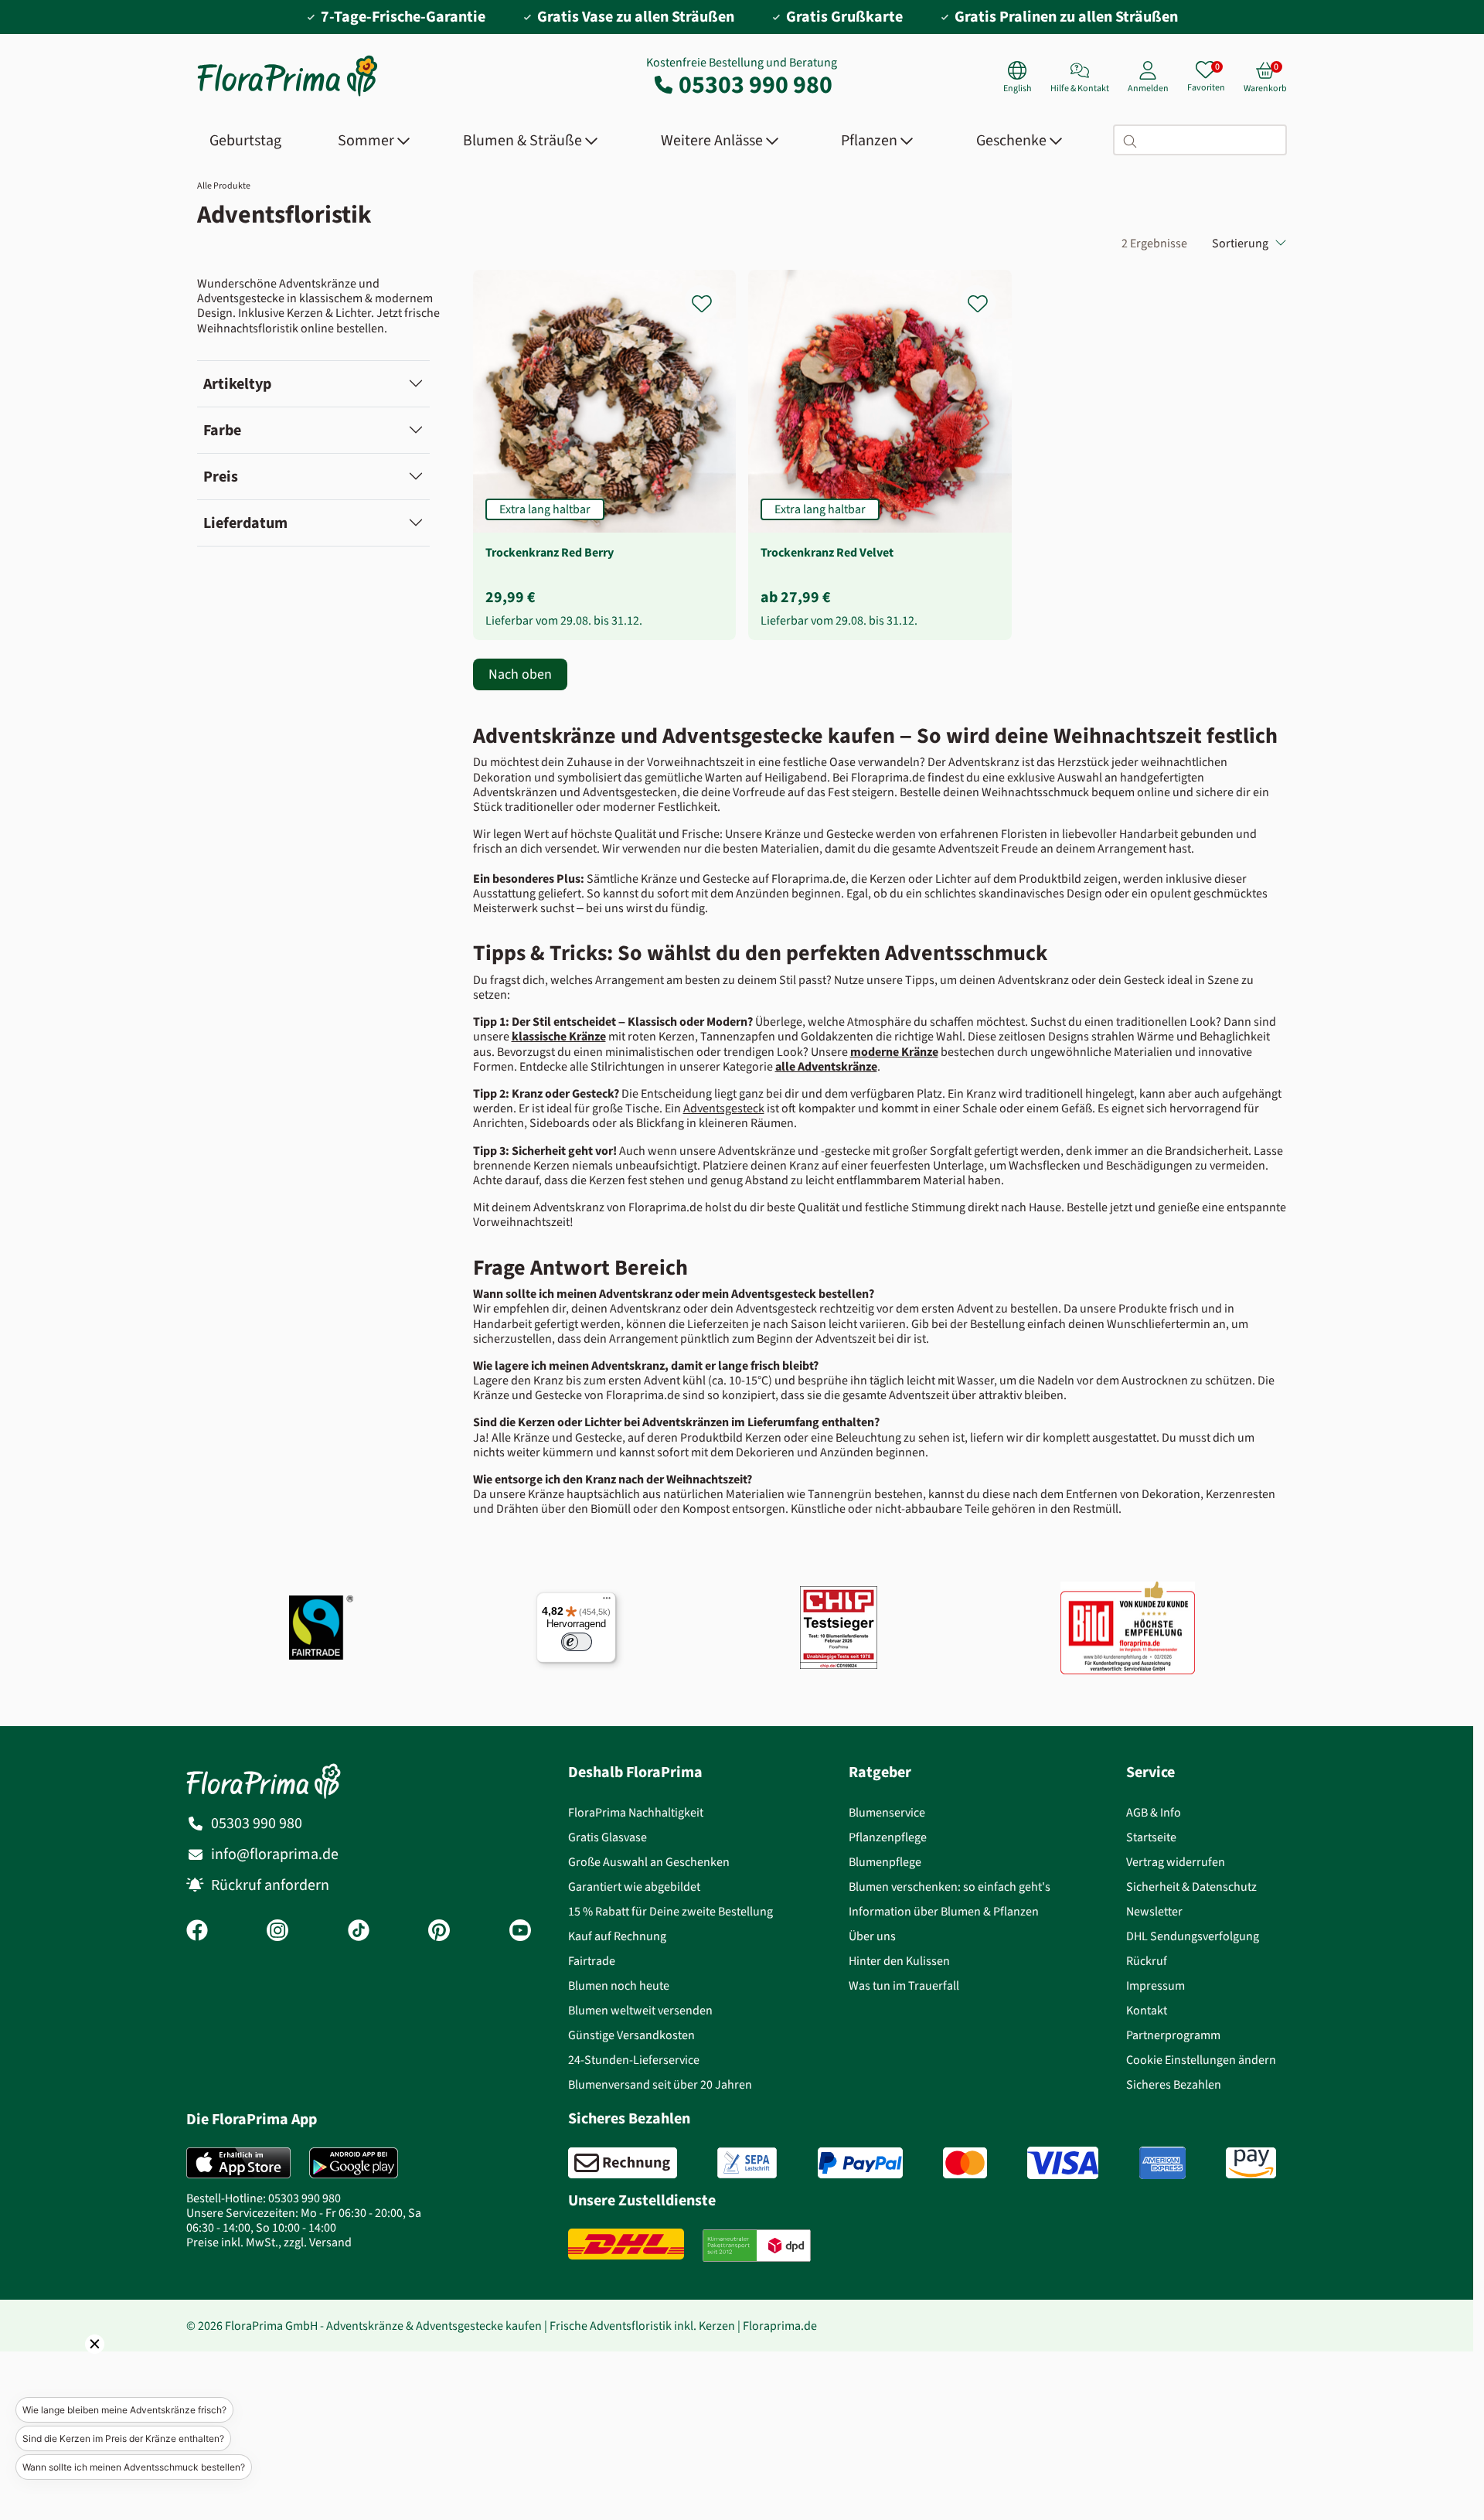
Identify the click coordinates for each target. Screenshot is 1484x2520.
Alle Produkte (224, 186)
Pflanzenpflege (888, 1837)
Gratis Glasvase (608, 1837)
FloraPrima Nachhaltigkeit (636, 1812)
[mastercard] (965, 2163)
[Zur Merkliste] (712, 295)
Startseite (1151, 1837)
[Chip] (839, 1628)
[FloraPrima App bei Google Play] (354, 2163)
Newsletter (1154, 1911)
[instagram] (277, 1932)
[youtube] (520, 1932)
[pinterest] (439, 1932)
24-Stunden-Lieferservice (634, 2060)
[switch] (577, 1642)
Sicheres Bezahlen (1174, 2084)
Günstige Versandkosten (631, 2035)
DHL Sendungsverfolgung (1193, 1936)
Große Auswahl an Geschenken (649, 1862)
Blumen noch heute (619, 1985)
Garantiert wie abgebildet (634, 1887)
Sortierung (1240, 243)
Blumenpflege (885, 1862)
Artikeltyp (237, 384)
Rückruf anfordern (270, 1885)
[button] (73, 2365)
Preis (221, 477)
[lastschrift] (747, 2163)
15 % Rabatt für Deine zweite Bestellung (671, 1911)
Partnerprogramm (1173, 2035)
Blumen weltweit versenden (640, 2010)
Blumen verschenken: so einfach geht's (950, 1887)
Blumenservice (887, 1812)
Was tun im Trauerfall (904, 1985)
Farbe (222, 430)
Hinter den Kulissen (899, 1961)
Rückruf (1147, 1961)
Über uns (872, 1936)
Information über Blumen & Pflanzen (944, 1911)
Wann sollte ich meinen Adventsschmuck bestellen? (134, 2467)
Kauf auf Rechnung (617, 1936)
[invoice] (623, 2163)
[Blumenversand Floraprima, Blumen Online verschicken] (288, 95)
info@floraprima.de (275, 1854)
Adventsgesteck (724, 1108)
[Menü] (607, 1602)
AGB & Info (1154, 1812)
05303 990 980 (756, 84)
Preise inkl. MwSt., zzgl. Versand (269, 2242)
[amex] (1162, 2163)
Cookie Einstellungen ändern (1201, 2060)
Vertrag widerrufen (1176, 1862)
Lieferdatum (245, 523)
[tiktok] (359, 1932)
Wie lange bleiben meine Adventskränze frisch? (124, 2410)
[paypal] (860, 2163)
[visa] (1063, 2163)
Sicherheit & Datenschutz (1191, 1887)
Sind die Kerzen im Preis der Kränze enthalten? (123, 2438)
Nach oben (520, 674)
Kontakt (1147, 2010)
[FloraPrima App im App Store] (238, 2163)
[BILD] (1128, 1627)
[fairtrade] (321, 1628)
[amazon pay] (1251, 2163)
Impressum (1156, 1985)
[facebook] (197, 1932)
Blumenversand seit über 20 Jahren (660, 2084)
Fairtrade (592, 1961)
